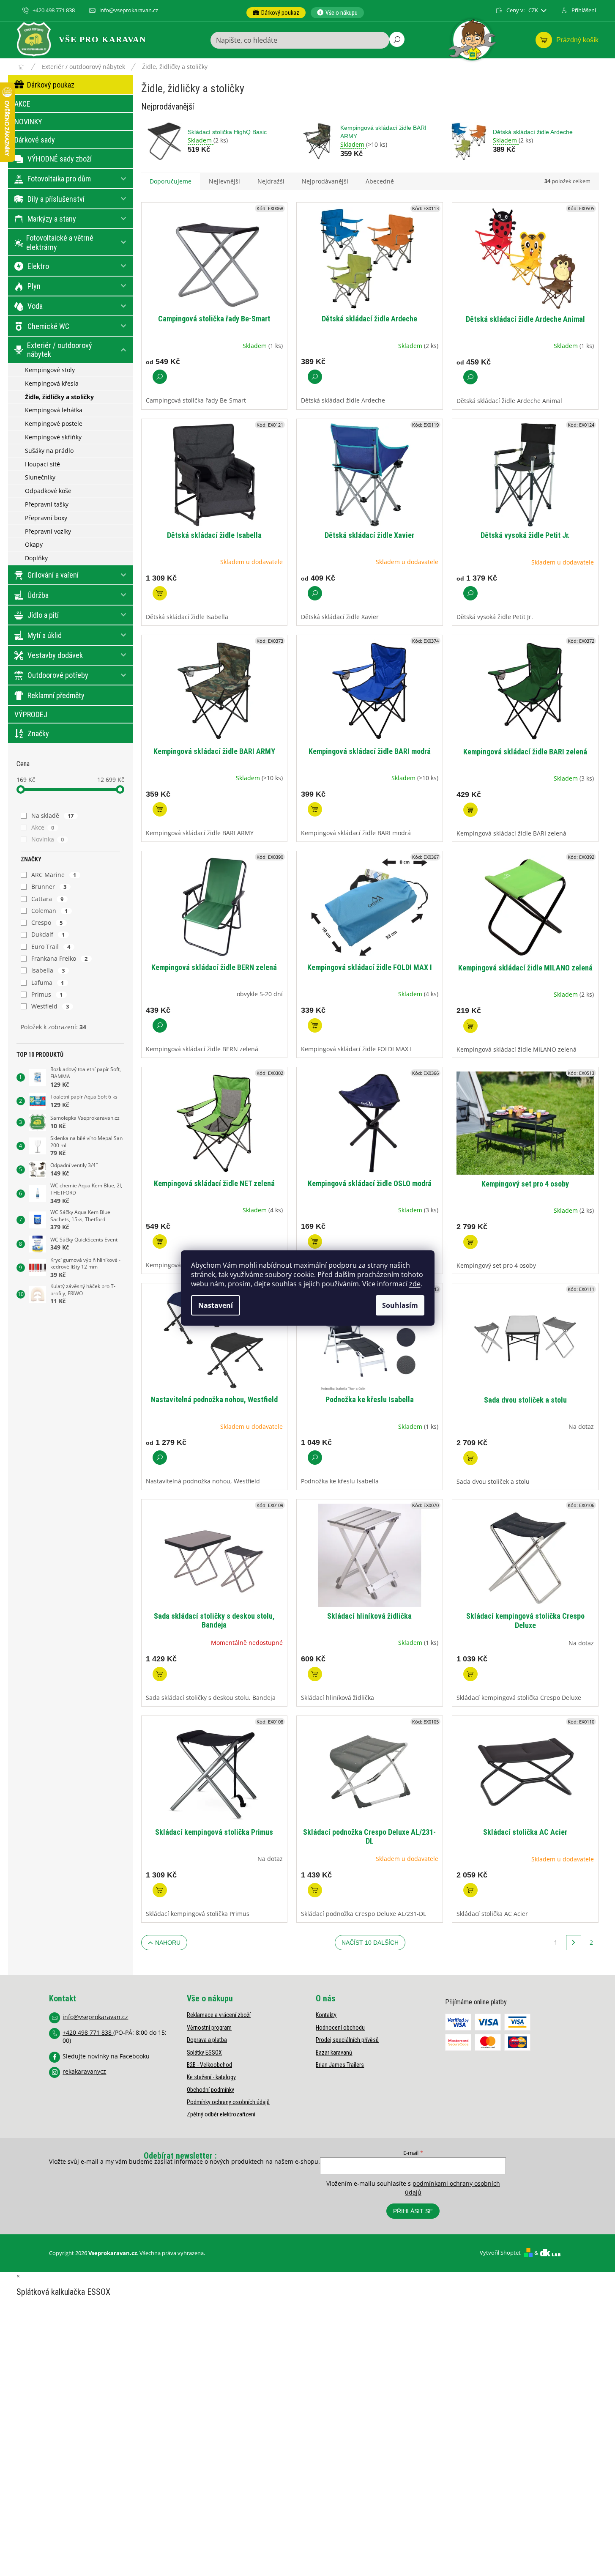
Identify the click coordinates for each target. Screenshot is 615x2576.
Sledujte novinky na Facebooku (106, 2056)
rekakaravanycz (84, 2071)
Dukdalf (48, 934)
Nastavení (216, 1305)
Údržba (38, 595)
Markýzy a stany (52, 219)
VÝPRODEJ (31, 714)
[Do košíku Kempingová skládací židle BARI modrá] (315, 809)
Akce (43, 827)
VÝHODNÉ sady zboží (60, 159)
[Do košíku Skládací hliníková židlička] (315, 1674)
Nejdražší (271, 181)
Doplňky (36, 558)
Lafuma (48, 982)
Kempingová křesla (52, 383)
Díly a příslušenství (56, 199)
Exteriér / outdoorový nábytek (60, 350)
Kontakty (326, 2015)
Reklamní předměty (56, 695)
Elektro (38, 266)
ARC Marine (54, 875)
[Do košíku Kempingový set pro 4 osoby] (470, 1242)
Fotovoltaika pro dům (59, 179)
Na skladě (53, 815)
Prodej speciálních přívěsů (347, 2040)
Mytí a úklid (45, 635)
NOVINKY (28, 122)
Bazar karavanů (334, 2053)
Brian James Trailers (340, 2065)
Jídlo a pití (43, 615)
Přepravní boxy (46, 518)
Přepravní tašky (47, 504)
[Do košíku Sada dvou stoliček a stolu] (470, 1458)
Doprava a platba (207, 2040)
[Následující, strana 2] (574, 1943)
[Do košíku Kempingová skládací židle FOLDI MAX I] (315, 1025)
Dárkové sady (35, 140)
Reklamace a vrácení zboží (219, 2015)
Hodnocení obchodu (340, 2028)
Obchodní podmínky (210, 2090)
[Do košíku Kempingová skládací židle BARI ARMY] (160, 809)
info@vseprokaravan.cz (95, 2017)
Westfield (50, 1006)
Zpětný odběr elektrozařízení (221, 2114)
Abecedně (380, 181)
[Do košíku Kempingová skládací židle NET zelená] (160, 1241)
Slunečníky (40, 477)
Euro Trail (51, 947)
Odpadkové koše (48, 491)
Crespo (47, 922)
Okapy (34, 544)
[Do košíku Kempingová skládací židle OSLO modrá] (315, 1241)
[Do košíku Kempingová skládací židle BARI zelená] (470, 810)
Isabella (48, 970)
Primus (47, 994)
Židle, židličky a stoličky (59, 397)
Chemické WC (48, 326)
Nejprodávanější (325, 181)
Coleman (50, 911)
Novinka (48, 839)
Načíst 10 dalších (370, 1943)
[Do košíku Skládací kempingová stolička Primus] (160, 1890)
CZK (534, 10)
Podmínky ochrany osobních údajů (228, 2102)
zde (415, 1284)
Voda (35, 306)
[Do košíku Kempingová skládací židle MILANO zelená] (470, 1026)
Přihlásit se (413, 2211)
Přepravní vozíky (48, 531)
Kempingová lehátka (54, 410)
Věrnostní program (209, 2028)
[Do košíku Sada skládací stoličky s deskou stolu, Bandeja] (160, 1674)
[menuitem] (276, 13)
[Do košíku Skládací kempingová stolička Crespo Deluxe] (470, 1674)
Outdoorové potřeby (58, 675)
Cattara (48, 899)
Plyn (34, 286)
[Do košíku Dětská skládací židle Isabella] (160, 593)
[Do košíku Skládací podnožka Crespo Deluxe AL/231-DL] (315, 1890)
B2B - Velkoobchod (209, 2065)
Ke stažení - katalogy (211, 2077)
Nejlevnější (224, 181)
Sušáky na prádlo (49, 451)
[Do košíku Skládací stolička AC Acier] (470, 1890)
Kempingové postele (54, 423)
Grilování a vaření (53, 575)
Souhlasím (400, 1305)
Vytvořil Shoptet (500, 2253)
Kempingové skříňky (53, 437)
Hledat (397, 39)
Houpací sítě (42, 464)
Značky (38, 733)
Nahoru (168, 1943)
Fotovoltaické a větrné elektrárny (60, 243)
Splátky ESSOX (204, 2053)
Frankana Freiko (60, 958)
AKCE (22, 104)
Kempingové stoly (50, 370)
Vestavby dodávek (55, 655)
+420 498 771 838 (88, 2032)
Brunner (49, 887)
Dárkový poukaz (51, 85)
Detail (160, 377)
